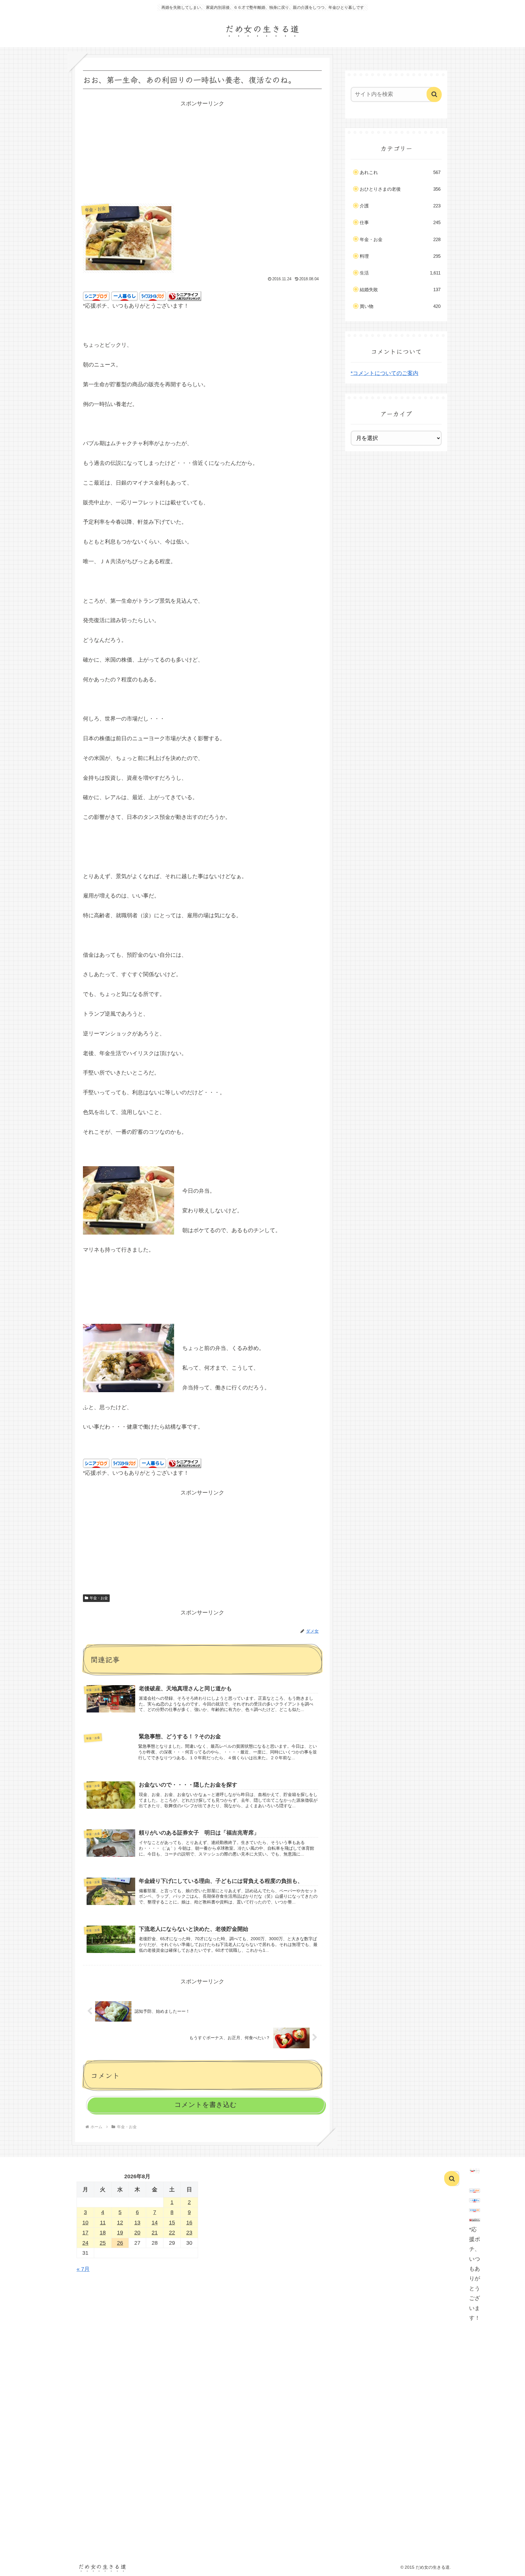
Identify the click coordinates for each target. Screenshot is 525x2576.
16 (189, 2223)
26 (120, 2243)
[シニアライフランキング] (184, 296)
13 (137, 2223)
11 (103, 2223)
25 (103, 2243)
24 (85, 2243)
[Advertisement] (202, 151)
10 (85, 2223)
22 (172, 2233)
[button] (434, 94)
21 (155, 2233)
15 (172, 2223)
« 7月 (83, 2269)
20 (137, 2233)
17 (85, 2233)
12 (120, 2223)
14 (155, 2223)
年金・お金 (99, 1598)
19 (120, 2233)
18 (103, 2233)
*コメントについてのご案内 (384, 373)
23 (189, 2233)
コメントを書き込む (206, 2105)
